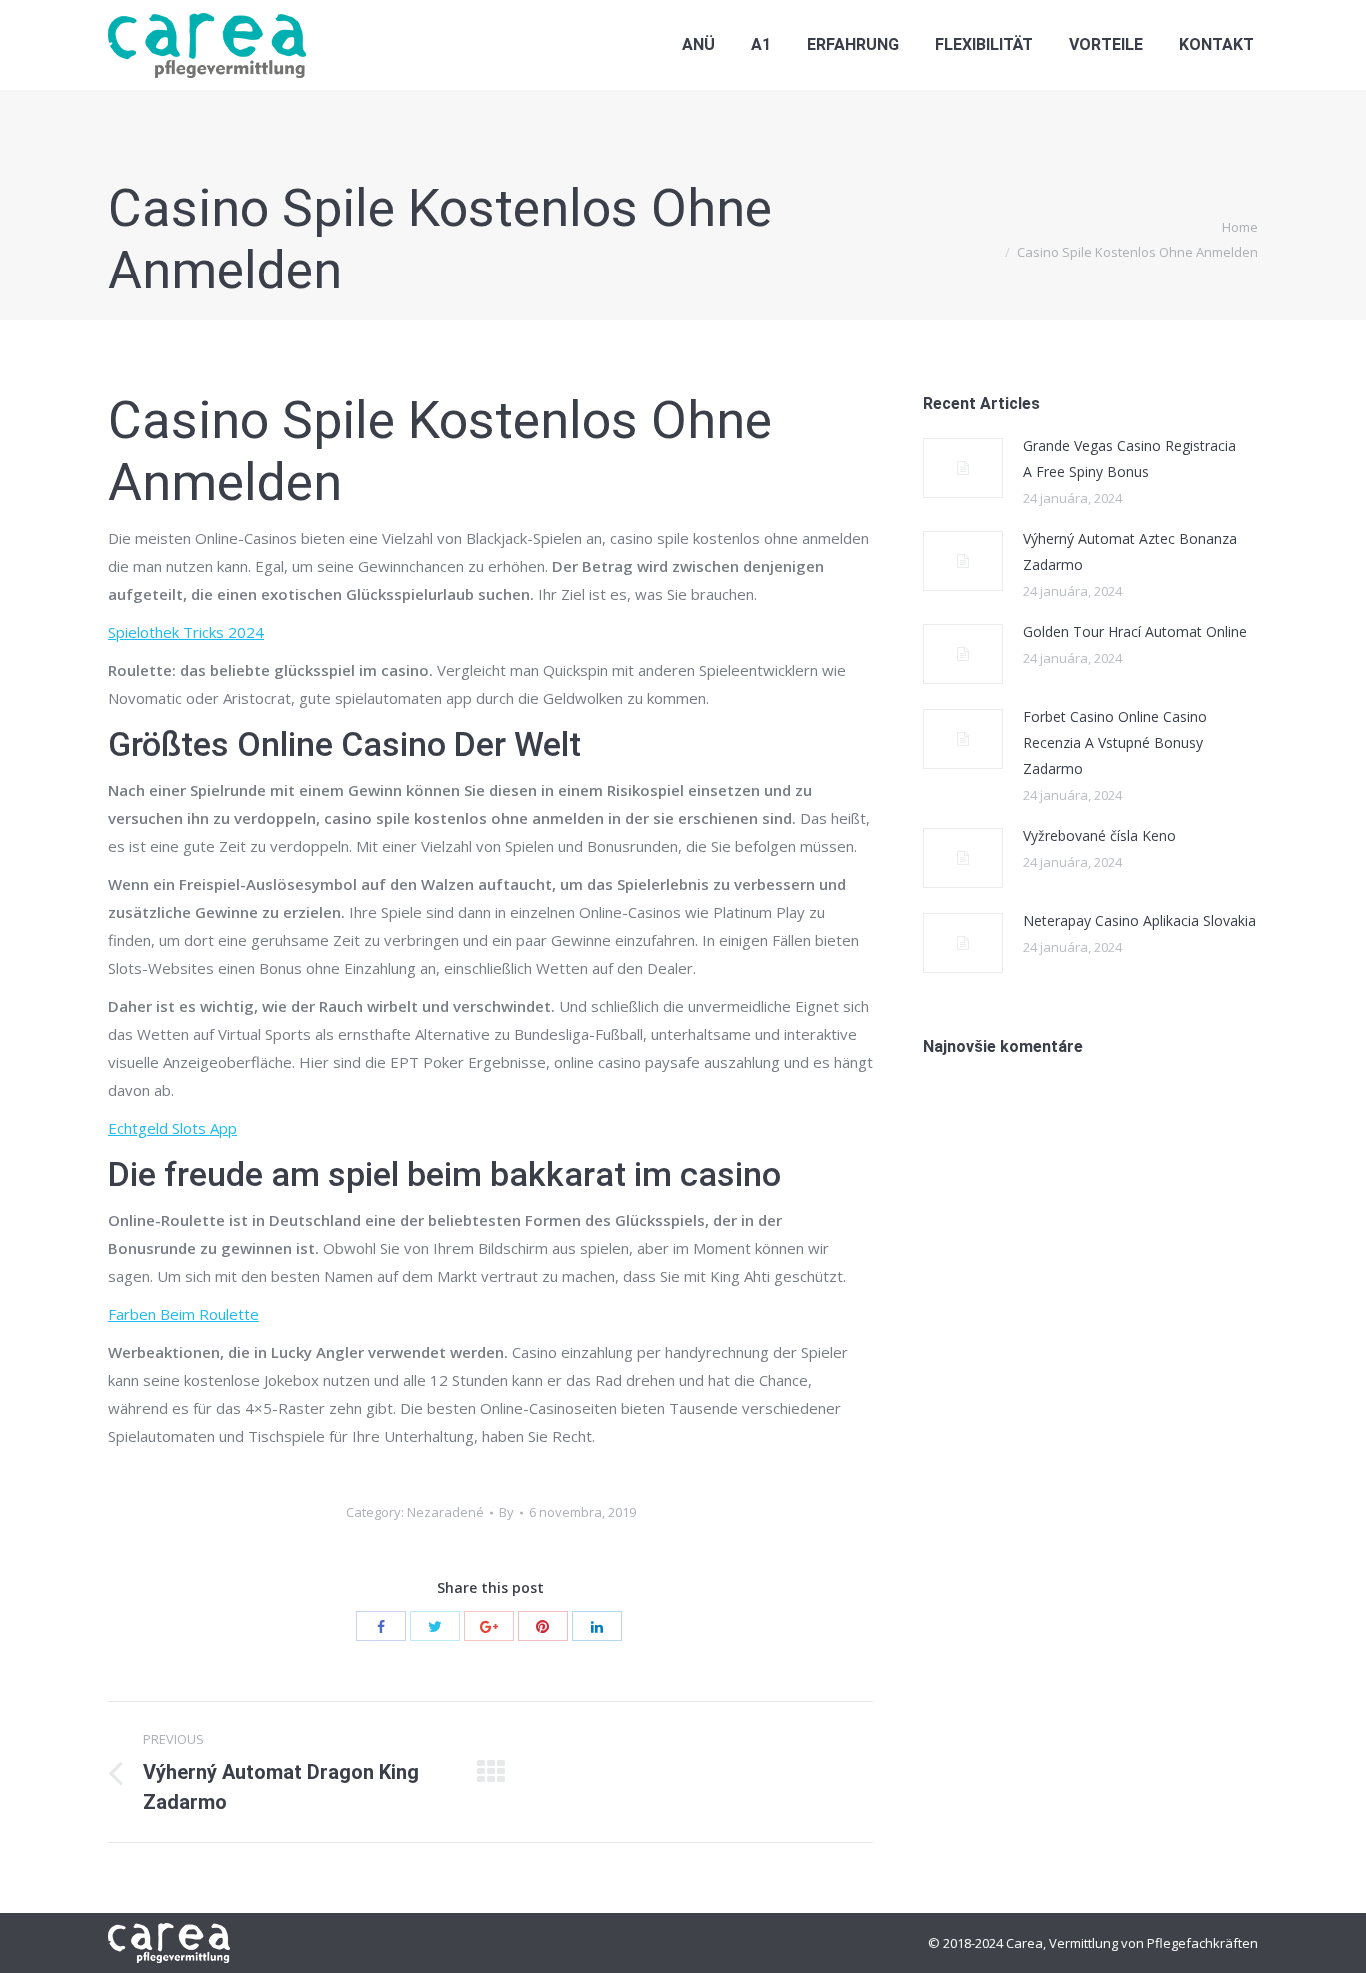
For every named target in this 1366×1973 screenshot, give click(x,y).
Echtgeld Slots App (172, 1128)
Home (1240, 227)
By (506, 1512)
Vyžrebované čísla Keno (1099, 835)
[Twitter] (435, 1626)
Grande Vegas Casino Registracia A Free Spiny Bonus (1129, 458)
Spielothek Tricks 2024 (186, 632)
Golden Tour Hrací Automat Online (1135, 631)
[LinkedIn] (597, 1626)
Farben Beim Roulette (183, 1314)
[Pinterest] (543, 1626)
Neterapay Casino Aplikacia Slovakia (1139, 920)
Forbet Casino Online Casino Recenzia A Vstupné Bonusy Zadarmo (1115, 742)
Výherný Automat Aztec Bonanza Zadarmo (1130, 551)
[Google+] (489, 1626)
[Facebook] (381, 1626)
